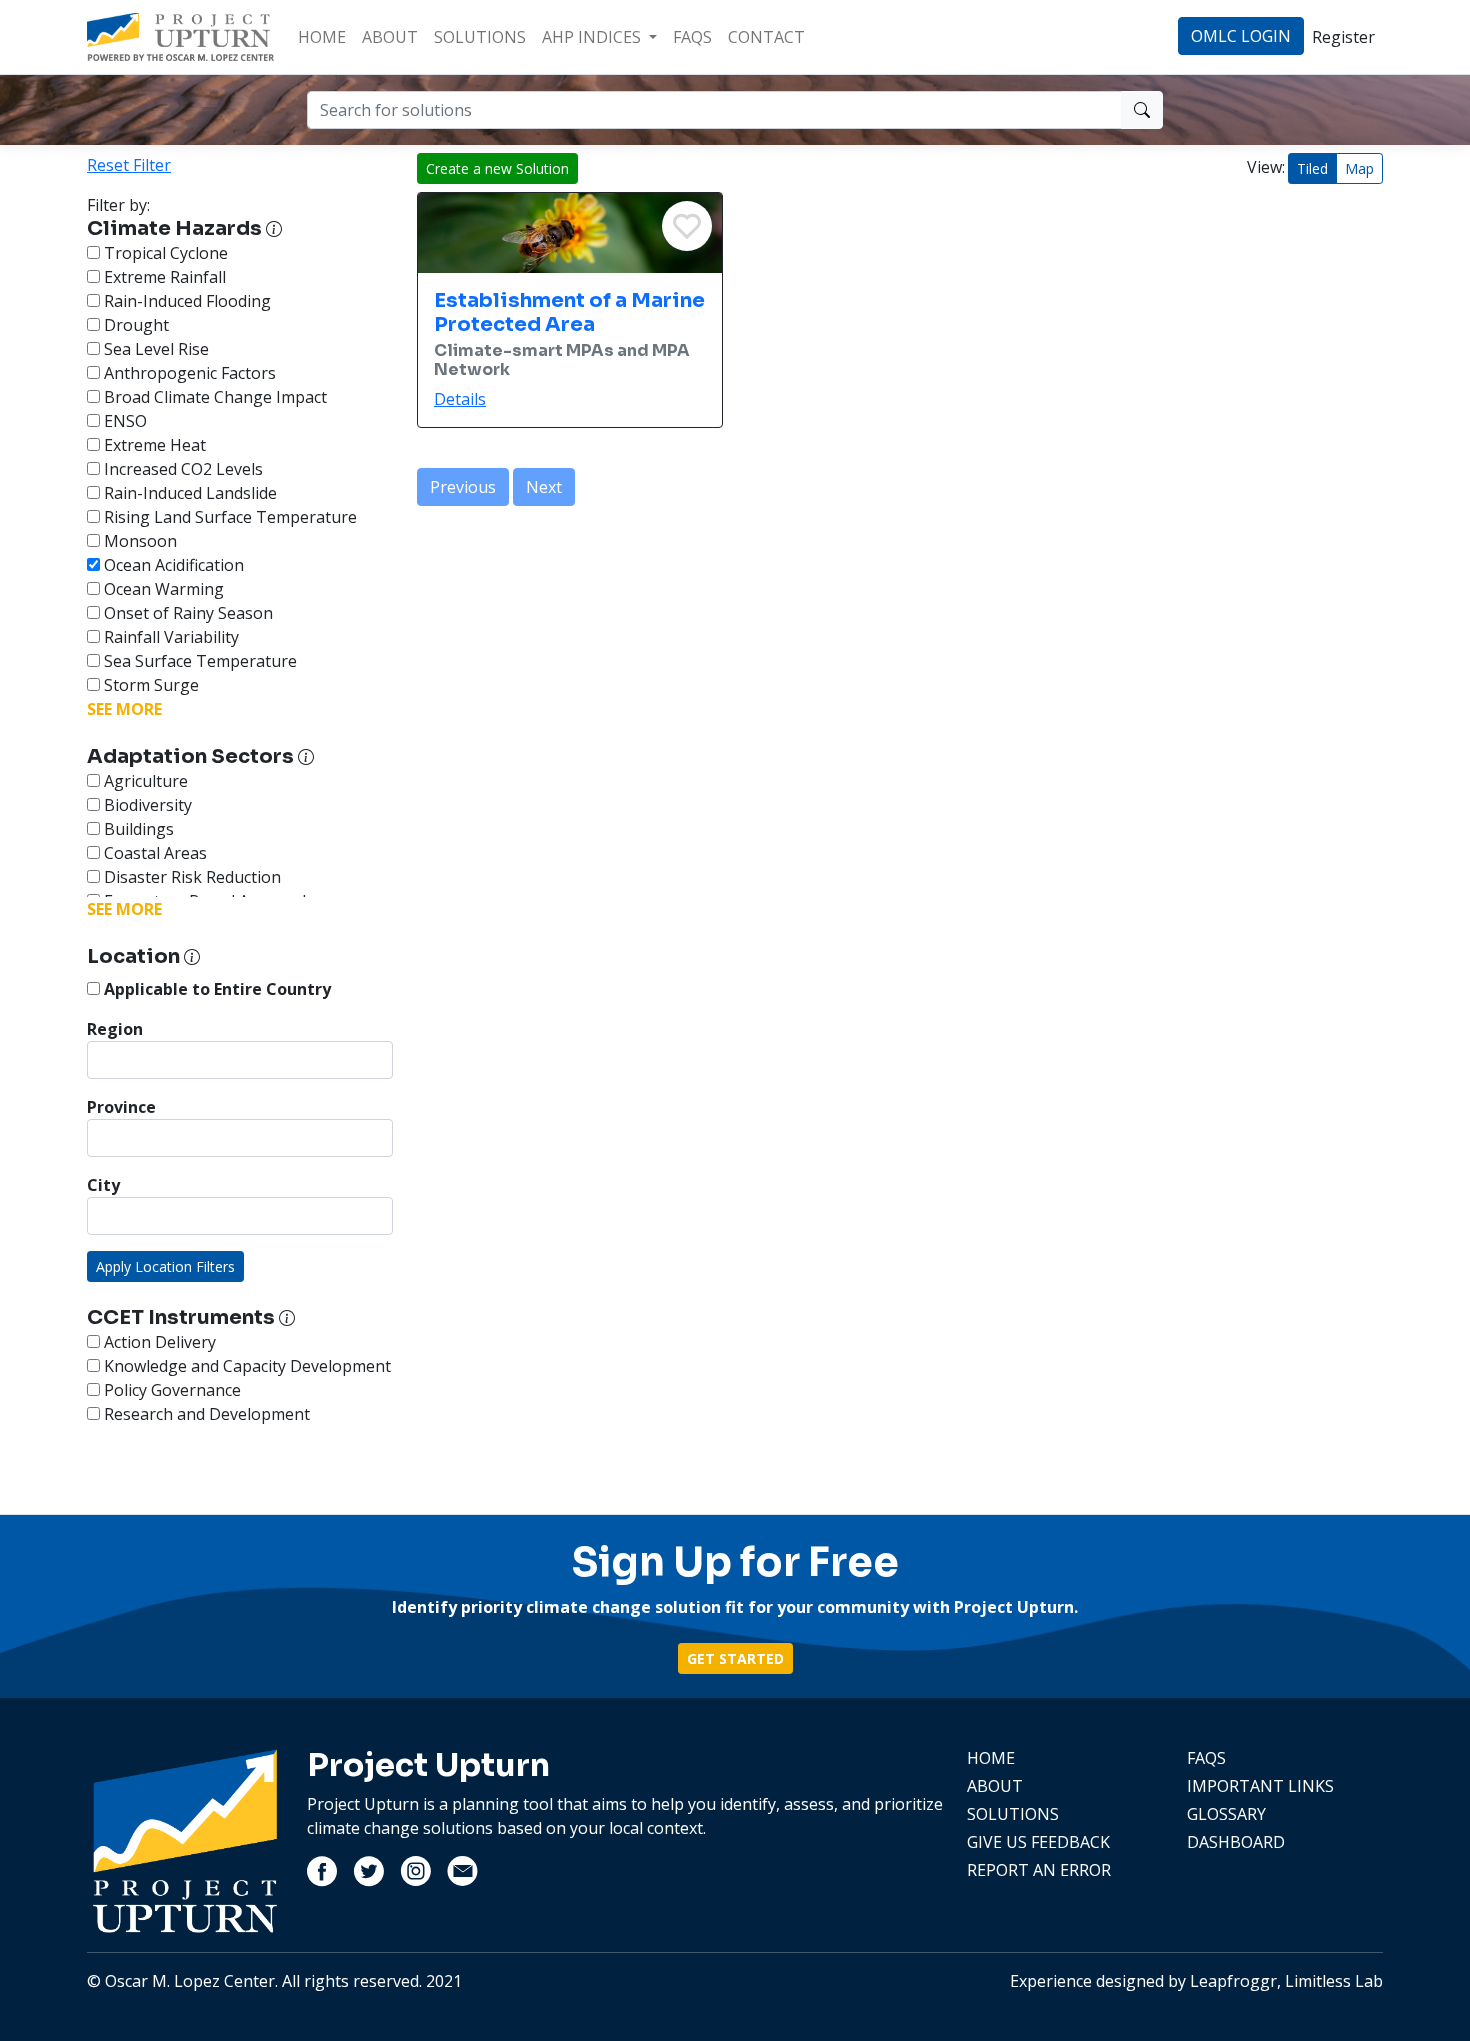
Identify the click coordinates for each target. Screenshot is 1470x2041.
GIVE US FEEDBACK (1038, 1842)
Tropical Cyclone (164, 253)
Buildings (137, 829)
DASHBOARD (1236, 1842)
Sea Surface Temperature (198, 661)
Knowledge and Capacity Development (245, 1366)
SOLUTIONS (480, 37)
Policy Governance (170, 1390)
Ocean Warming (162, 589)
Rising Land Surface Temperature (228, 517)
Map (1359, 168)
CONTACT (766, 37)
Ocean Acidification (172, 565)
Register (1343, 37)
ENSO (123, 421)
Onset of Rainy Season (186, 613)
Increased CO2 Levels (181, 469)
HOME (322, 37)
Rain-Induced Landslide (188, 493)
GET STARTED (735, 1658)
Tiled (1312, 168)
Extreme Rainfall (163, 277)
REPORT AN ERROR (1039, 1870)
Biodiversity (146, 805)
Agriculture (144, 781)
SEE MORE (124, 709)
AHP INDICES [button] (593, 37)
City (103, 1185)
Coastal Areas (153, 853)
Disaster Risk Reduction (190, 877)
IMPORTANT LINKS (1260, 1786)
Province (121, 1107)
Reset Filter (129, 165)
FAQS (692, 37)
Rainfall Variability (169, 637)
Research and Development (205, 1414)
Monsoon (138, 541)
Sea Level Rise (154, 349)
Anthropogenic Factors (188, 373)
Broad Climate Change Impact (213, 397)
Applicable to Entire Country (215, 989)
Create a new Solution (497, 168)
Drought (134, 325)
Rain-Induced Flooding (185, 301)
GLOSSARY (1226, 1814)
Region (115, 1029)
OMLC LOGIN (1241, 36)
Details (460, 399)
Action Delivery (158, 1342)
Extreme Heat (153, 445)
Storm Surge (149, 685)
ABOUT (390, 37)
